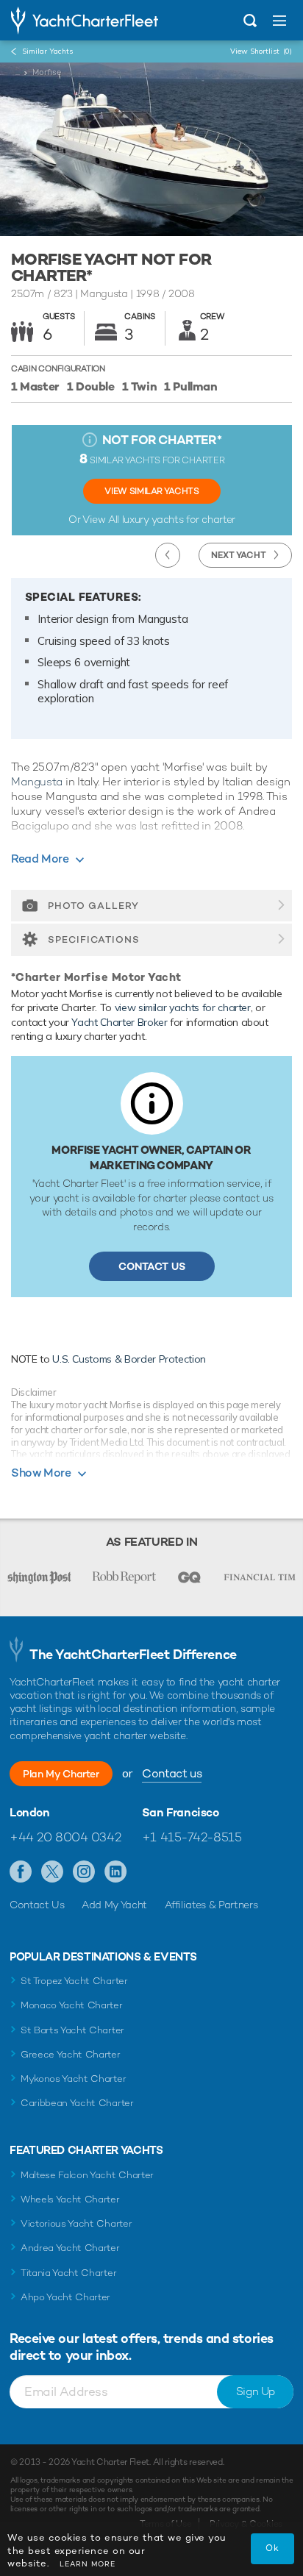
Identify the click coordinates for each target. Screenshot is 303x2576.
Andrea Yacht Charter (70, 2248)
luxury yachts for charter (179, 519)
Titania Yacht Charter (68, 2273)
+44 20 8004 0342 (65, 1837)
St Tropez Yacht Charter (74, 1981)
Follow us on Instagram (84, 1872)
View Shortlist (261, 51)
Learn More (88, 2564)
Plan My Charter (61, 1774)
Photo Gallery (93, 906)
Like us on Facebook (21, 1872)
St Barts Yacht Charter (72, 2030)
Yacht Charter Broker (119, 1022)
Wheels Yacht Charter (70, 2199)
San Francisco (181, 1813)
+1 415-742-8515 (192, 1837)
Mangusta (37, 781)
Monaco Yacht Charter (72, 2005)
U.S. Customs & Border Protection (129, 1359)
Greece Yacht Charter (71, 2054)
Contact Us (152, 1266)
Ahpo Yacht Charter (65, 2297)
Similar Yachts (47, 51)
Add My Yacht (114, 1905)
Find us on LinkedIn (116, 1872)
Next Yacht (239, 555)
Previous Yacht (168, 555)
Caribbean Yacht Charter (77, 2103)
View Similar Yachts (151, 491)
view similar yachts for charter (183, 1007)
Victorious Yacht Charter (76, 2223)
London (30, 1813)
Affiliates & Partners (211, 1905)
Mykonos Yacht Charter (73, 2079)
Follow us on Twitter (53, 1872)
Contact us (172, 1773)
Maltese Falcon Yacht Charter (87, 2175)
